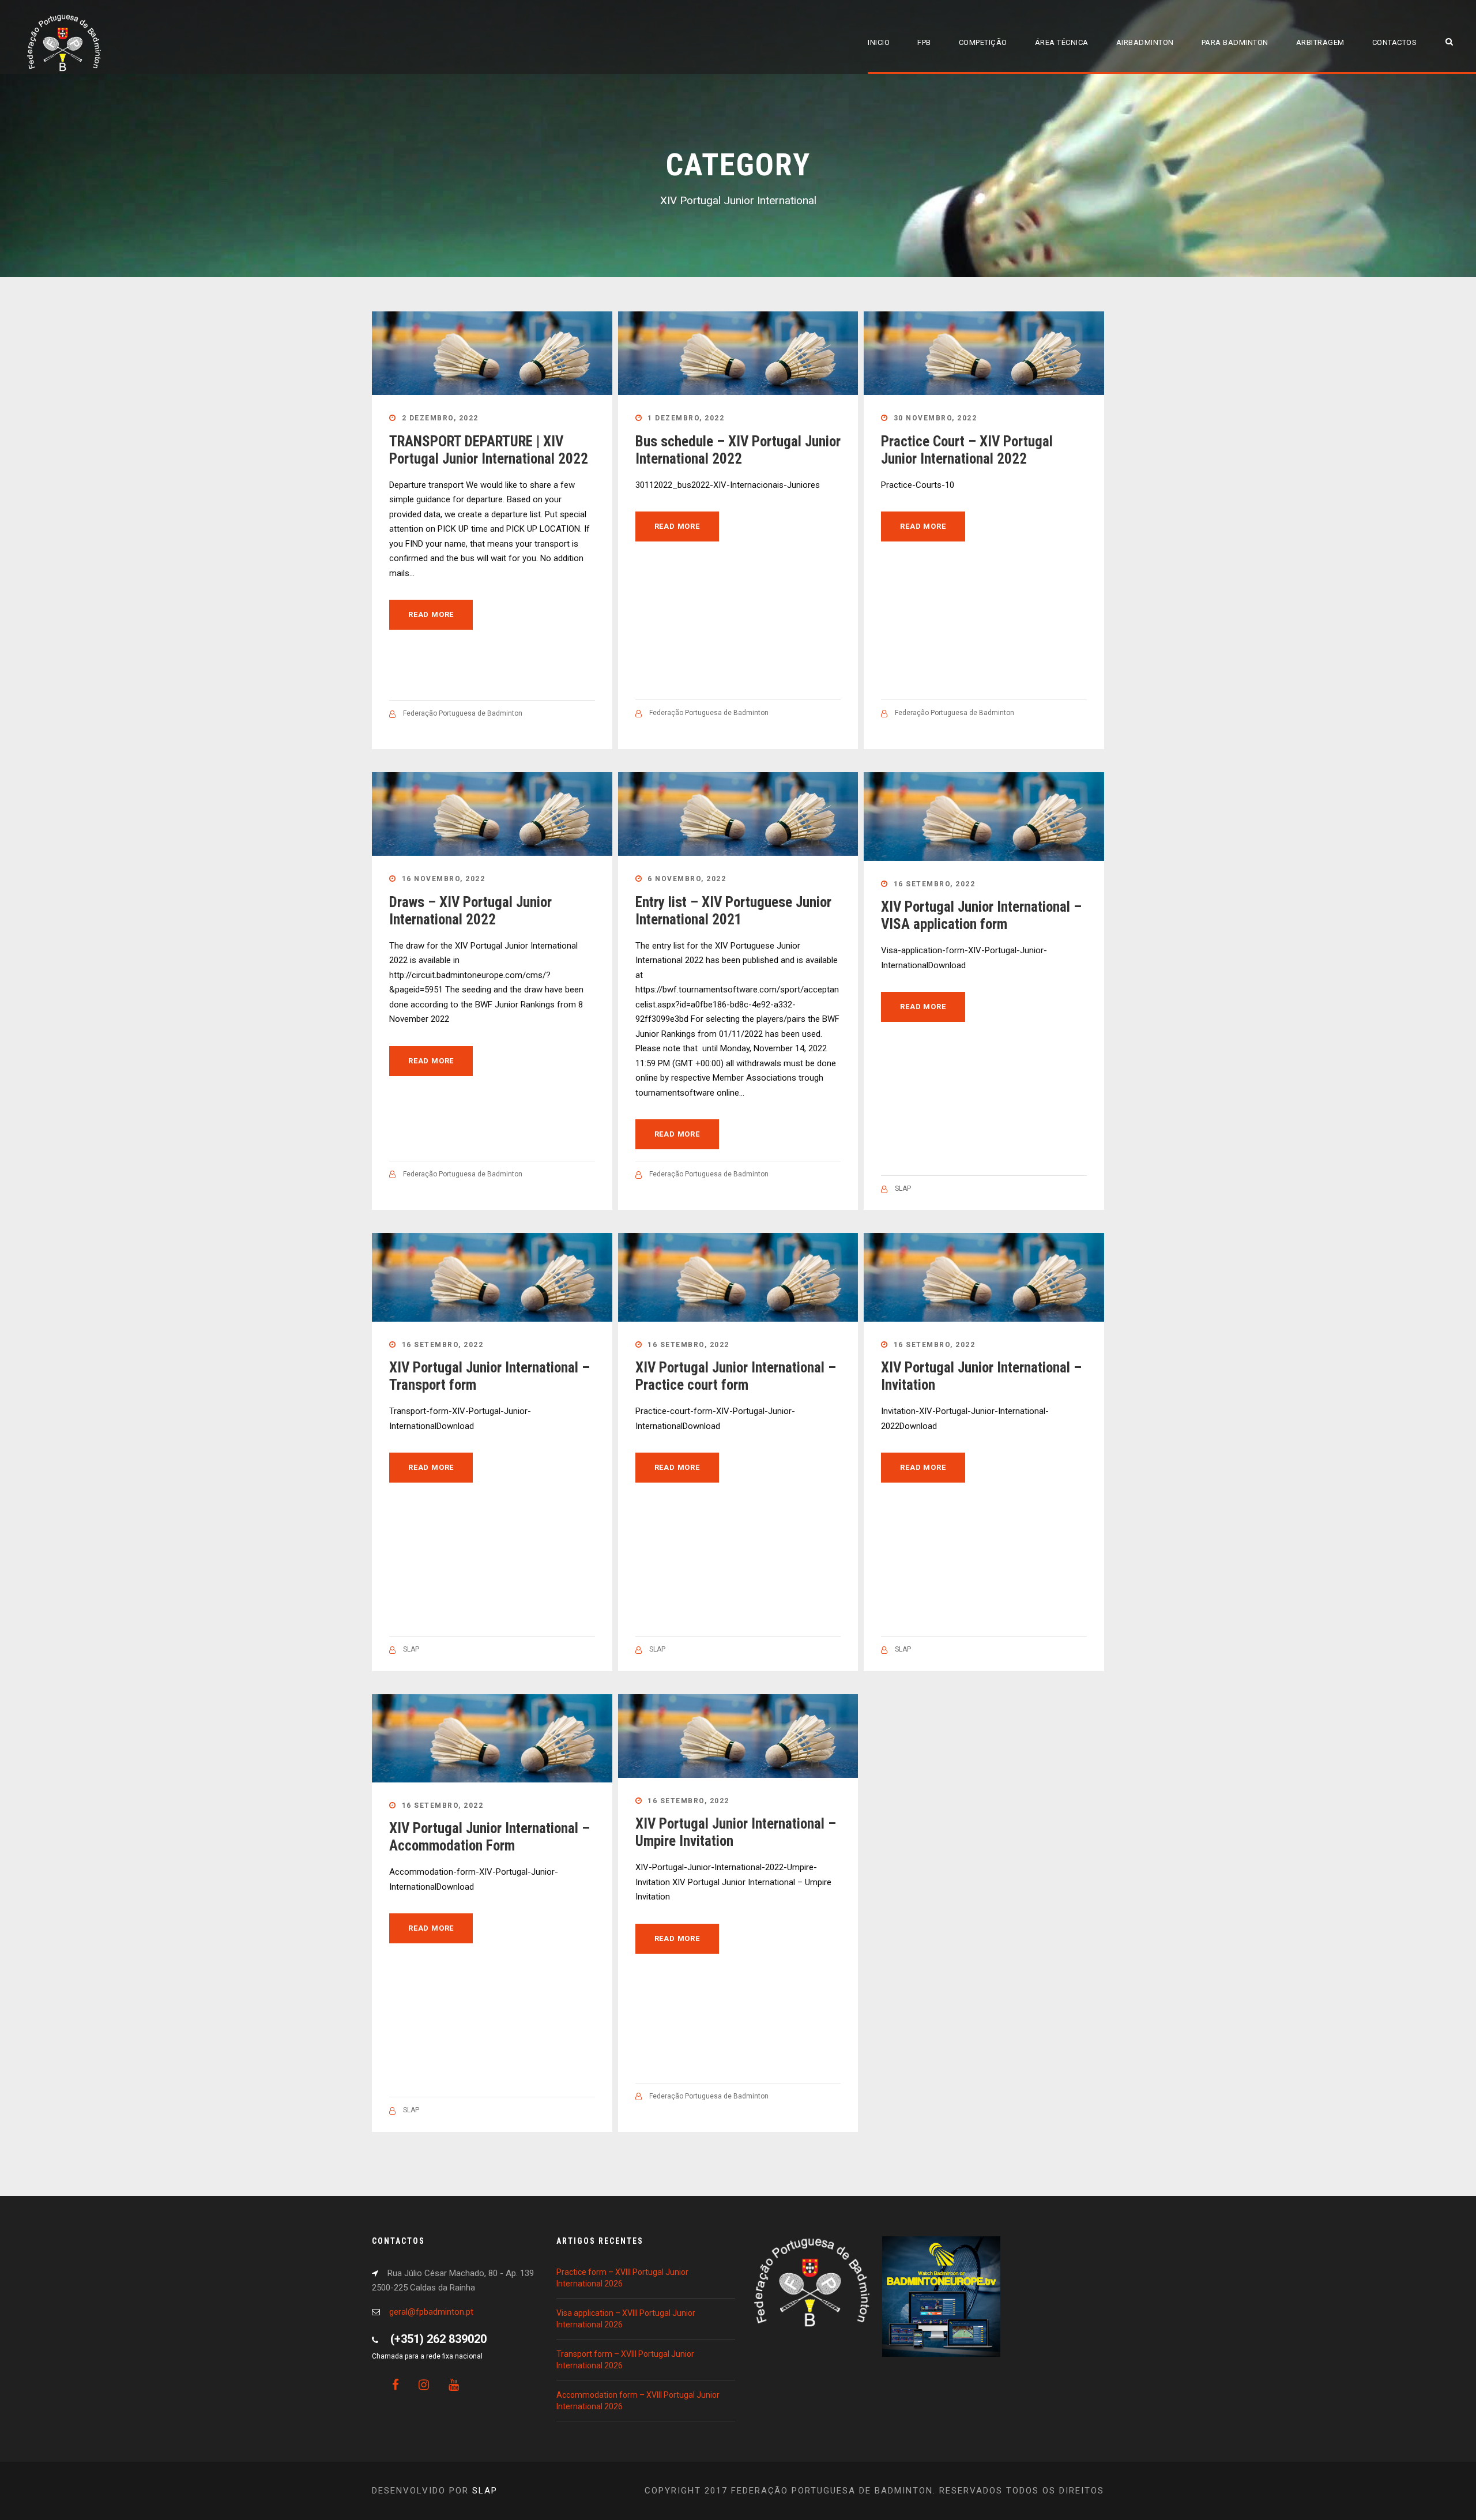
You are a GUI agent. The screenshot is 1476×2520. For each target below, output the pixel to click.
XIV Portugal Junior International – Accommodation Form (490, 1837)
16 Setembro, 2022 (935, 884)
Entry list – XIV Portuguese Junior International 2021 (733, 911)
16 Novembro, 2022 (444, 879)
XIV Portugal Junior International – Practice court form (736, 1376)
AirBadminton (1145, 42)
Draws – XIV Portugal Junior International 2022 (470, 911)
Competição (983, 42)
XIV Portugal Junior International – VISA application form (981, 915)
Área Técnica (1062, 42)
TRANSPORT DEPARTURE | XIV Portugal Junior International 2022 (489, 450)
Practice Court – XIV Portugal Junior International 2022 (967, 450)
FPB (924, 42)
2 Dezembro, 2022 (440, 418)
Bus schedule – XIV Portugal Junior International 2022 (738, 450)
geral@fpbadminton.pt (431, 2312)
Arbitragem (1320, 42)
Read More (431, 614)
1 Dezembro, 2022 (686, 418)
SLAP (903, 1188)
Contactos (1395, 42)
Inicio (879, 42)
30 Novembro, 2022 (935, 418)
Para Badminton (1235, 42)
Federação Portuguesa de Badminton (463, 713)
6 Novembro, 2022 (687, 879)
